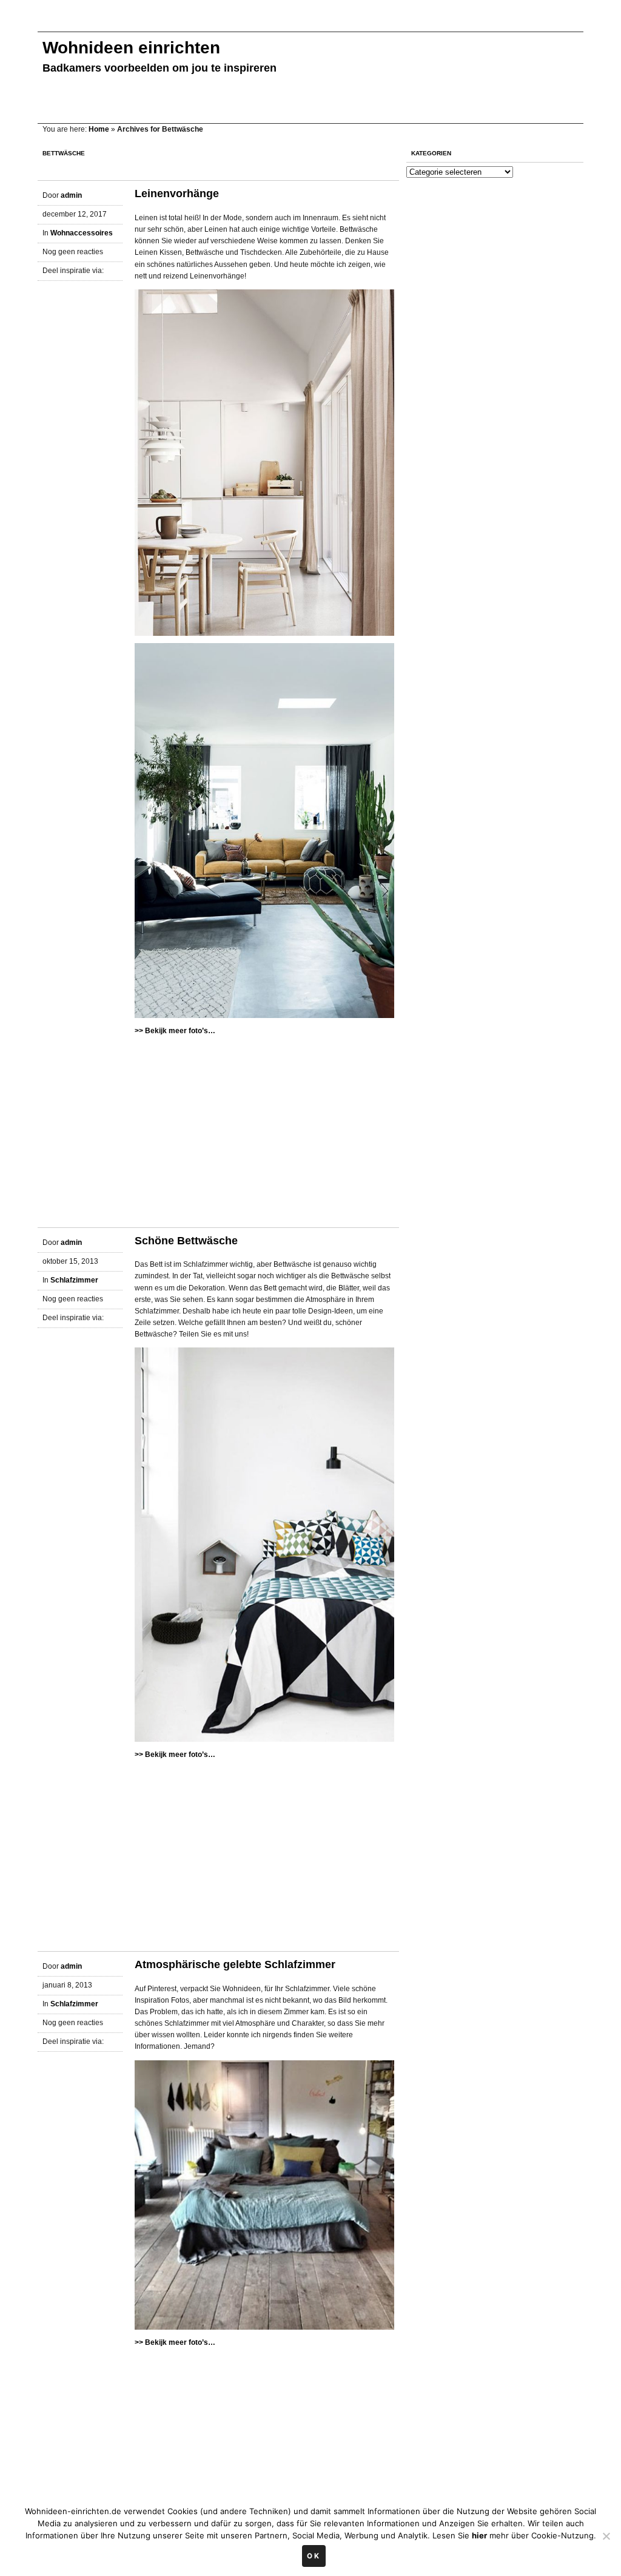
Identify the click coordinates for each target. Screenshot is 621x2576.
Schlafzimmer (74, 1280)
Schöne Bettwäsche (186, 1241)
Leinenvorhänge (177, 194)
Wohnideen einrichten (131, 48)
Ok (314, 2556)
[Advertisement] (258, 23)
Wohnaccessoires (82, 233)
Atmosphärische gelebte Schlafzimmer (235, 1964)
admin (71, 195)
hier (479, 2535)
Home (99, 129)
